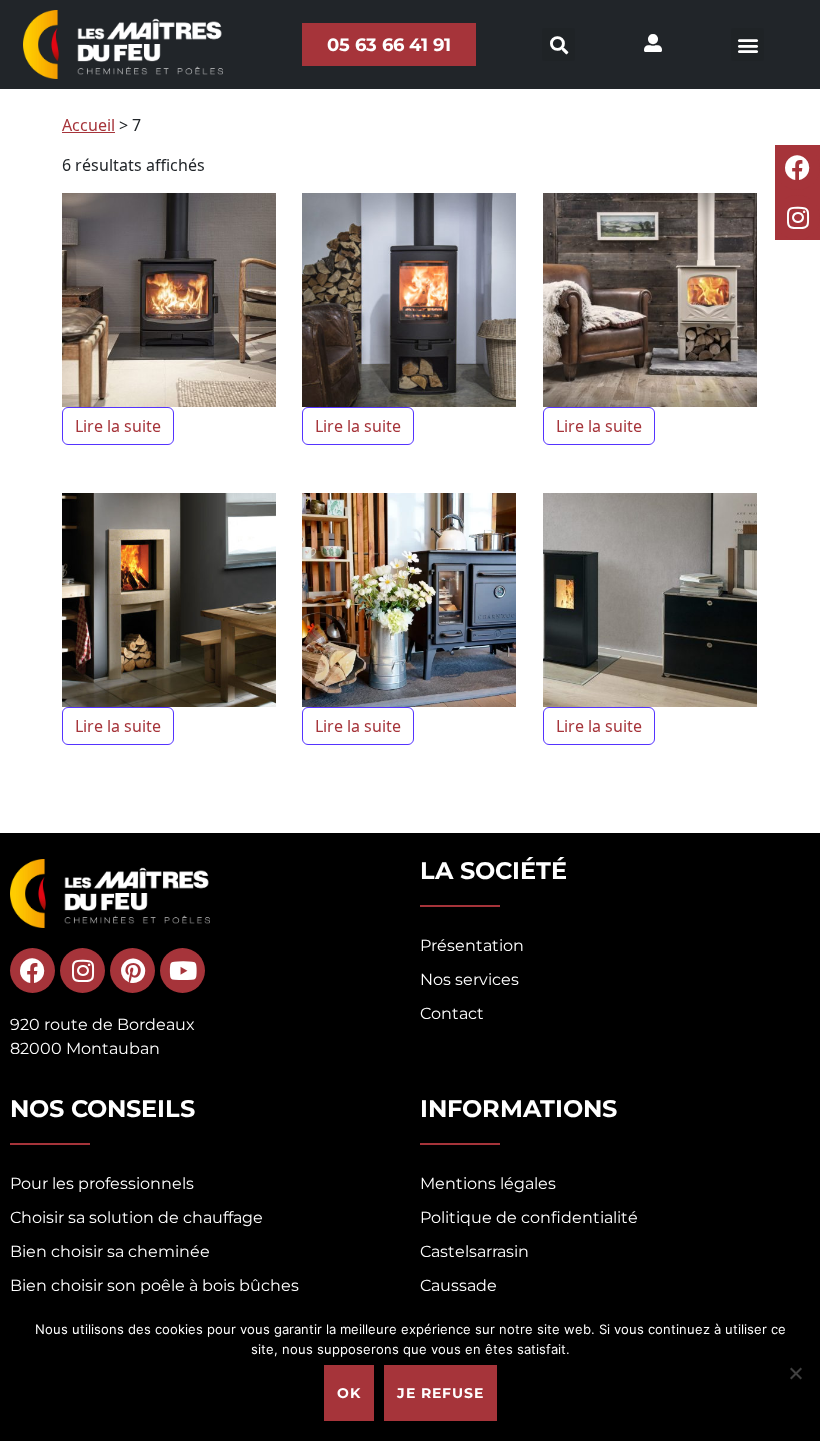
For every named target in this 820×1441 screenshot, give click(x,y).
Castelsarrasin (474, 1251)
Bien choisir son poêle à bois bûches (154, 1285)
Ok (349, 1393)
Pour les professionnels (102, 1183)
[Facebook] (797, 167)
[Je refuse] (795, 1373)
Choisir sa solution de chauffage (136, 1217)
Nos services (469, 979)
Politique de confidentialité (529, 1217)
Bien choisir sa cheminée (110, 1251)
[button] (747, 44)
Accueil (88, 125)
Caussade (458, 1285)
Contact (452, 1013)
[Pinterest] (132, 970)
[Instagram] (797, 217)
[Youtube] (182, 970)
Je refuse (440, 1393)
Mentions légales (488, 1183)
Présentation (472, 945)
